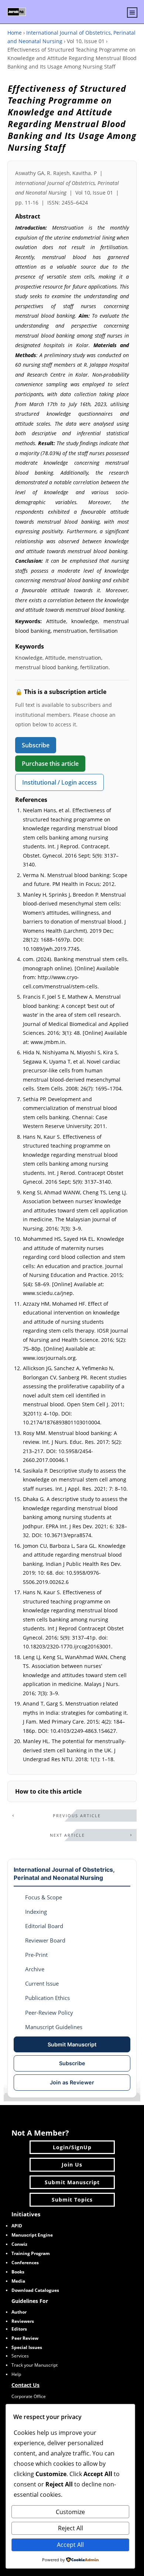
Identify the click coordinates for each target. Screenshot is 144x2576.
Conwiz (19, 2244)
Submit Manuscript (72, 2044)
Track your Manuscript (35, 2365)
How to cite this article (48, 1791)
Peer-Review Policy (49, 2013)
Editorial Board (44, 1926)
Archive (35, 1969)
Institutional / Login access (59, 782)
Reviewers (23, 2321)
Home (15, 33)
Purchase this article (50, 764)
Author (19, 2312)
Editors (19, 2329)
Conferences (25, 2263)
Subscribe (36, 745)
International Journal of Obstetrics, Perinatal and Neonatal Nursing (64, 1874)
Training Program (31, 2253)
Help (16, 2374)
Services (20, 2356)
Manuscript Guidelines (54, 2027)
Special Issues (27, 2347)
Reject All (71, 2528)
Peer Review (25, 2338)
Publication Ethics (47, 1998)
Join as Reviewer (72, 2082)
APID (17, 2226)
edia (18, 2281)
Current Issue (42, 1983)
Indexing (36, 1912)
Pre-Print (36, 1955)
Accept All (70, 2545)
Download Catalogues (35, 2290)
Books (18, 2272)
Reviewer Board (45, 1940)
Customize (70, 2512)
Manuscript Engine (32, 2235)
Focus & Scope (44, 1897)
